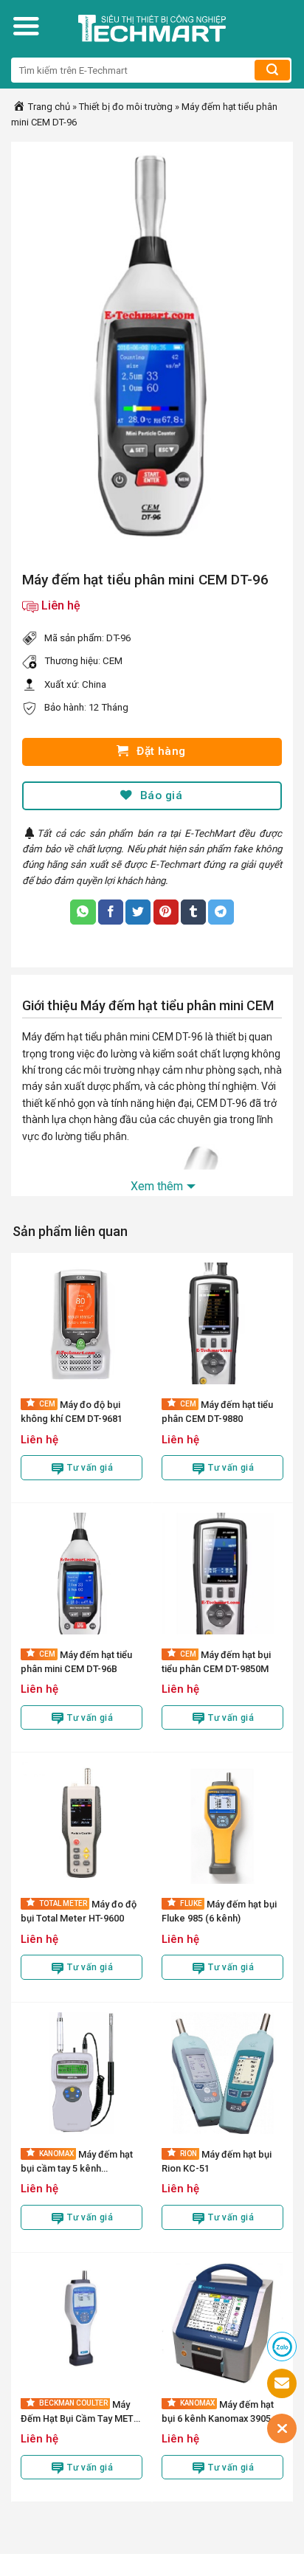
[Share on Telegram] (221, 912)
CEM (113, 661)
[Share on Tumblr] (193, 912)
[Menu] (26, 26)
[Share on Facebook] (111, 912)
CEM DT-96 (177, 1037)
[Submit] (272, 70)
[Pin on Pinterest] (166, 912)
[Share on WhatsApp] (83, 912)
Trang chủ (48, 107)
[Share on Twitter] (138, 912)
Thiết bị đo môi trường (126, 107)
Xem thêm (157, 1186)
